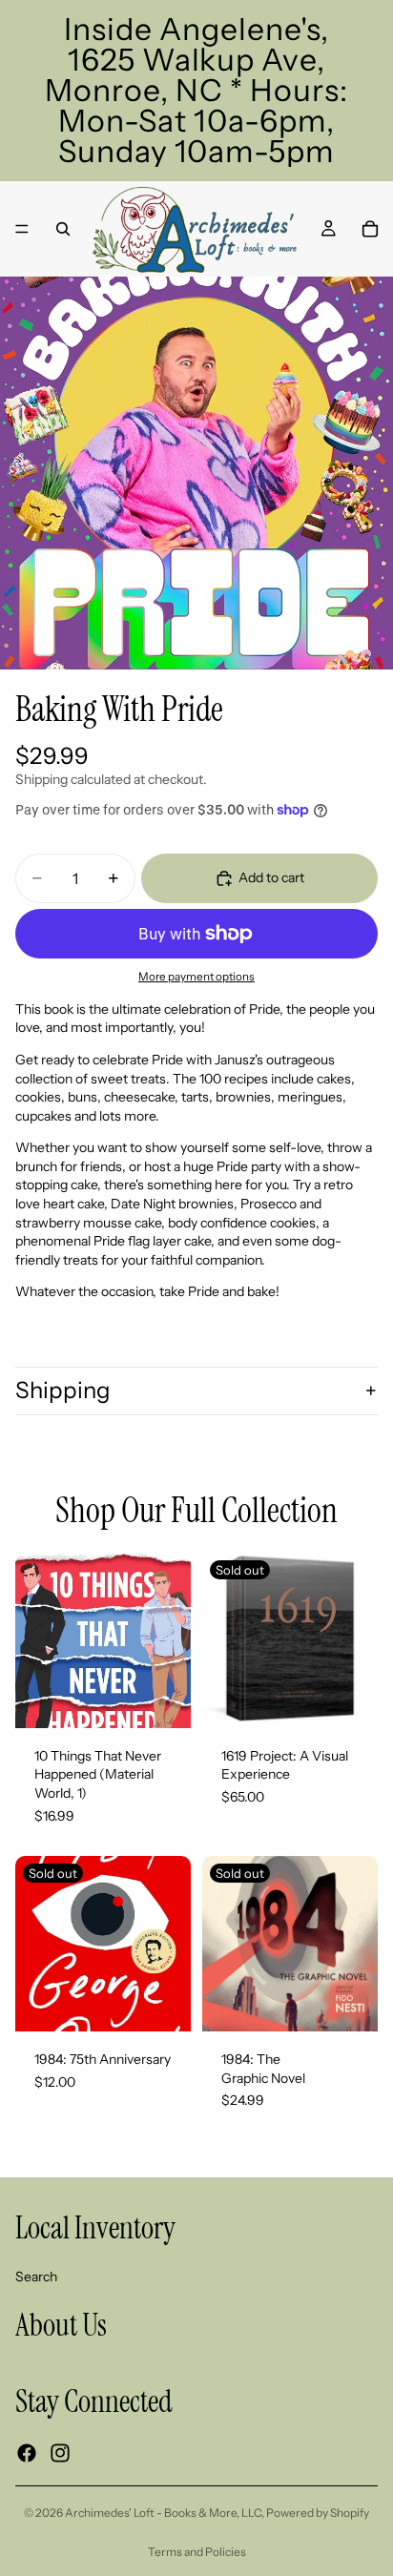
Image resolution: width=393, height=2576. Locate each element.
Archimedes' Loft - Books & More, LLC (163, 2513)
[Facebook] (27, 2453)
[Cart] (370, 229)
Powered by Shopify (318, 2513)
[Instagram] (60, 2453)
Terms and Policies (197, 2552)
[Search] (63, 229)
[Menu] (22, 229)
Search (36, 2277)
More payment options (196, 977)
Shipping (63, 1390)
